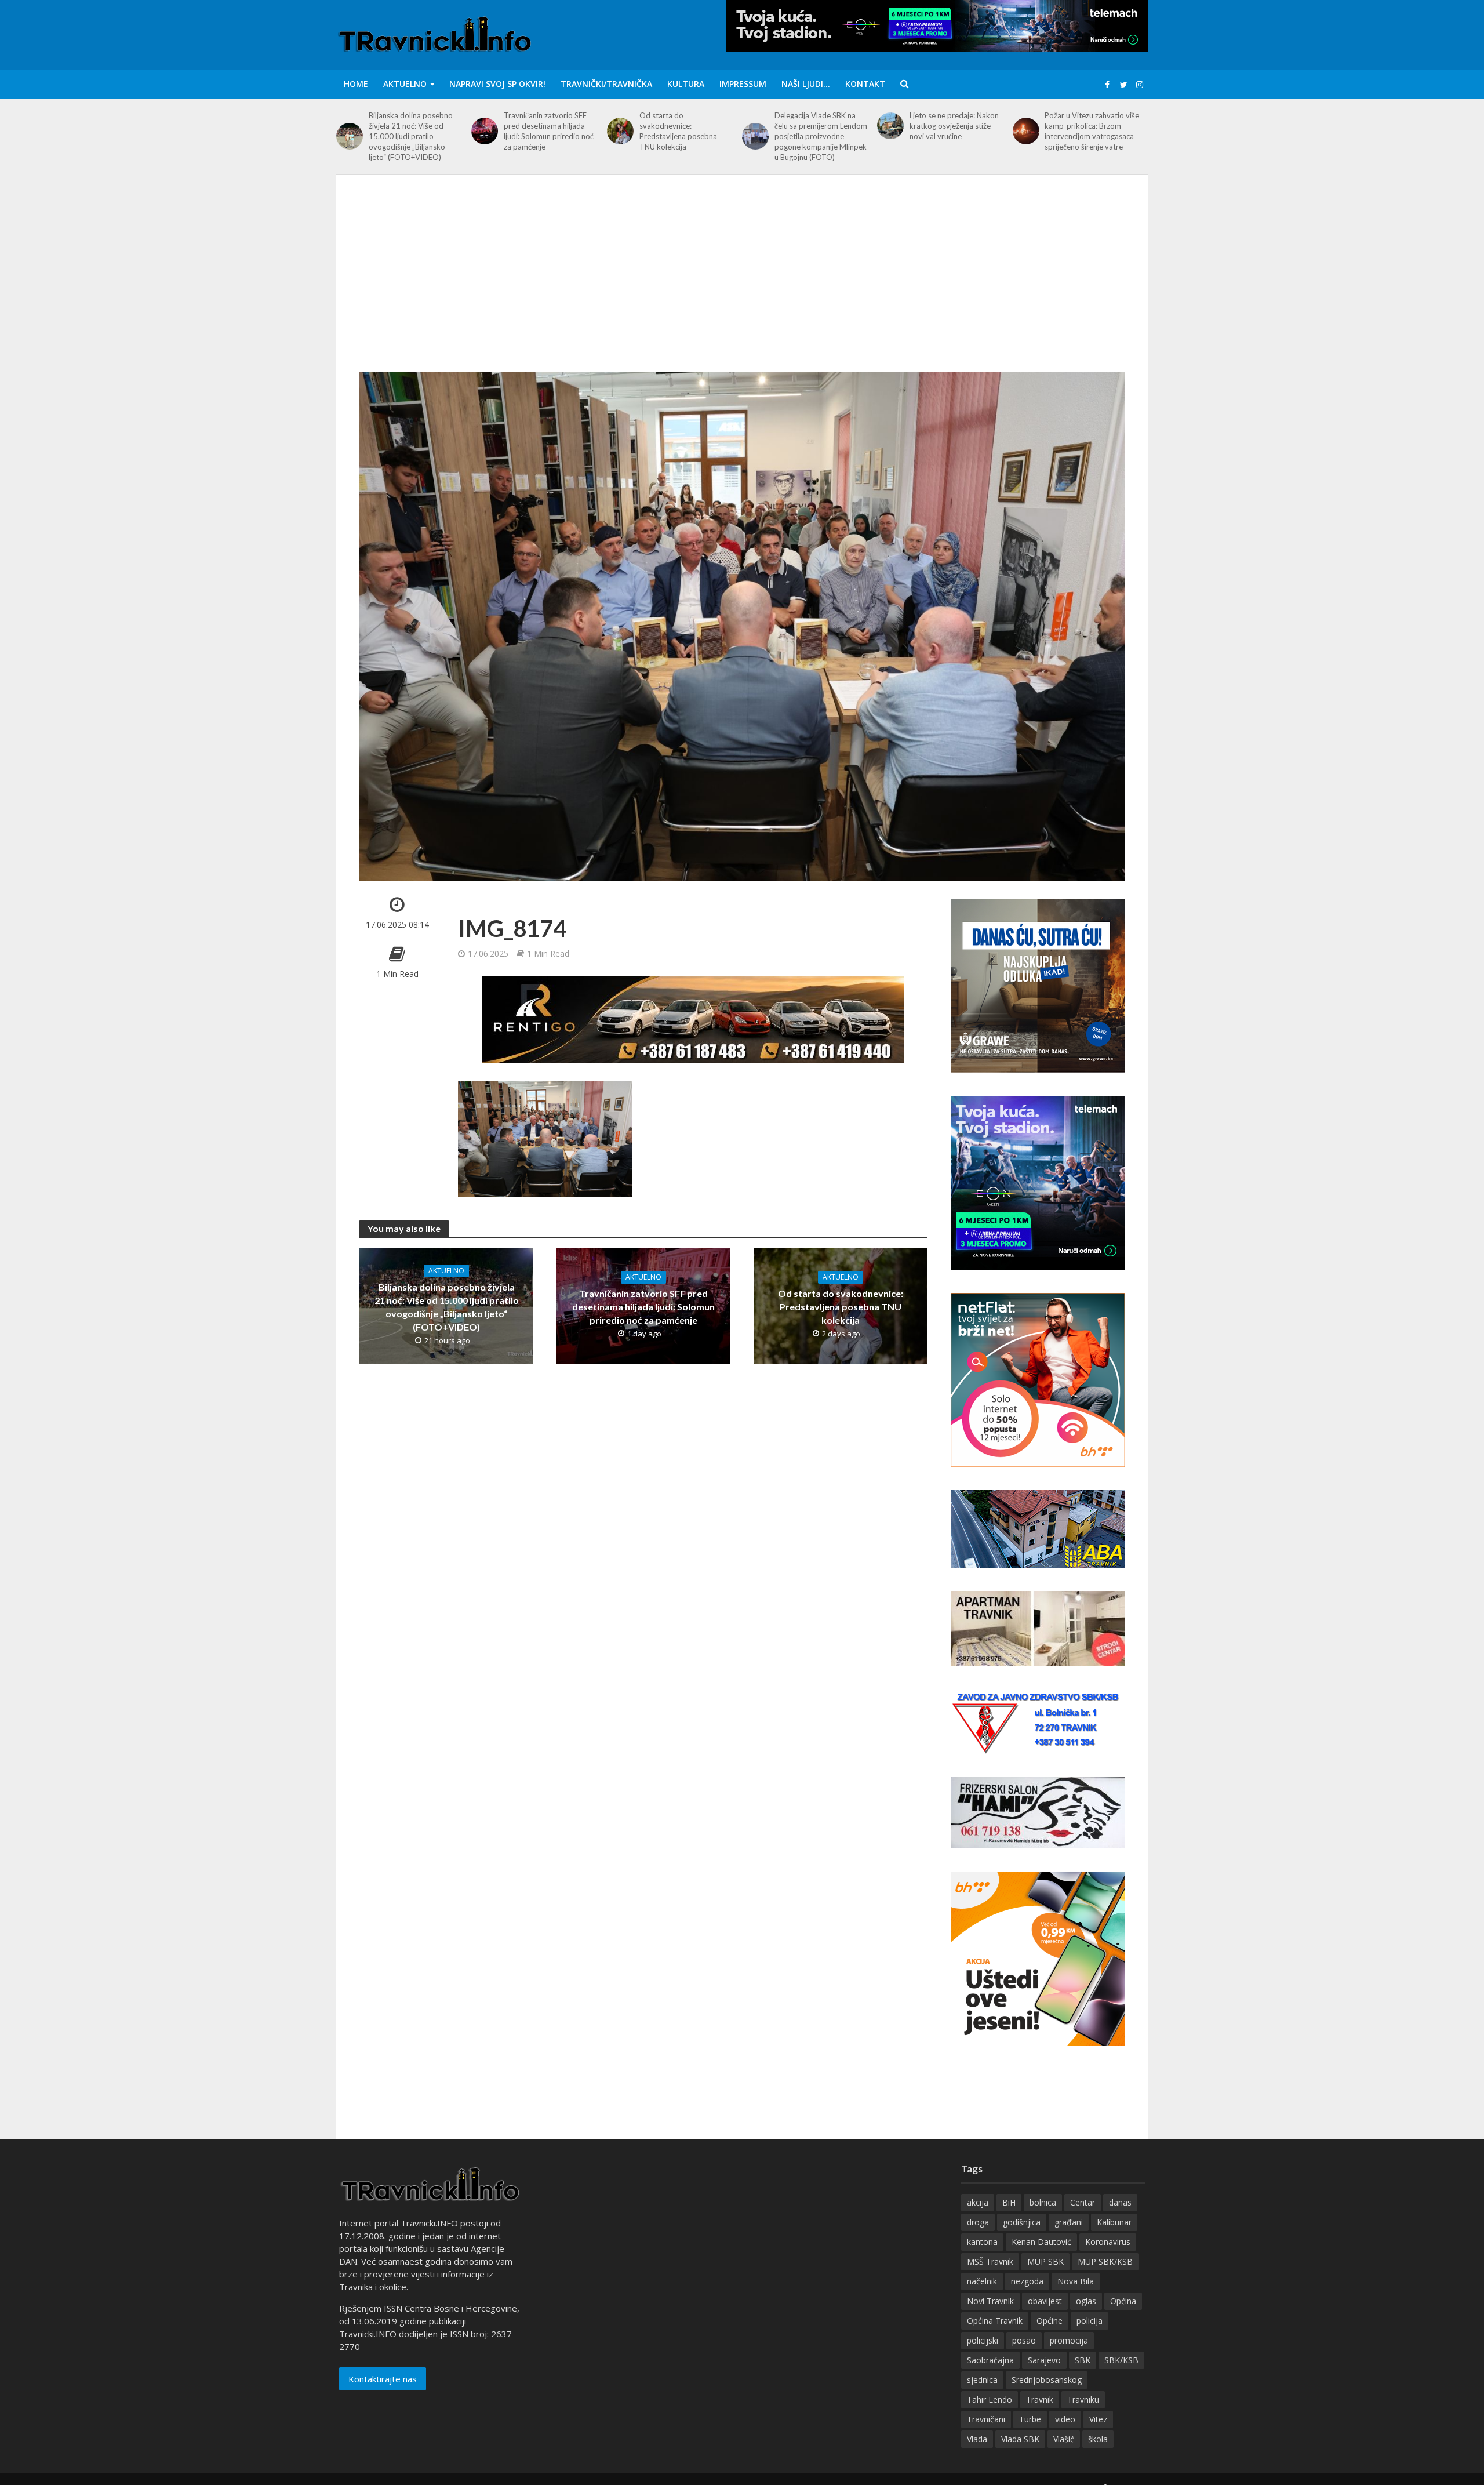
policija (1090, 2321)
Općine (1050, 2321)
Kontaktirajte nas (383, 2379)
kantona (982, 2242)
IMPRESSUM (743, 84)
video (1065, 2419)
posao (1024, 2340)
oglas (1086, 2301)
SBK (1083, 2360)
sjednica (982, 2380)
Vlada (977, 2439)
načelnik (982, 2281)
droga (978, 2222)
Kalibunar (1114, 2222)
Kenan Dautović (1041, 2242)
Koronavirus (1108, 2242)
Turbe (1030, 2419)
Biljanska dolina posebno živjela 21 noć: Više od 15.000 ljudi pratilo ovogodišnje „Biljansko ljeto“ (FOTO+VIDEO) (411, 136)
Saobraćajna (990, 2360)
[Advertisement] (742, 285)
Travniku (1083, 2399)
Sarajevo (1044, 2360)
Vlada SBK (1020, 2439)
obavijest (1045, 2301)
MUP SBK (1045, 2261)
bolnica (1043, 2202)
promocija (1069, 2340)
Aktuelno (405, 84)
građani (1069, 2222)
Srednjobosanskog (1047, 2380)
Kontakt (865, 84)
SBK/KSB (1121, 2360)
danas (1120, 2202)
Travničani (986, 2419)
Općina (1123, 2301)
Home (356, 84)
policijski (983, 2340)
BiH (1009, 2202)
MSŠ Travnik (990, 2261)
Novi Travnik (990, 2301)
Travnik (1040, 2399)
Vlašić (1064, 2439)
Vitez (1098, 2419)
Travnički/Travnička (606, 84)
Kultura (686, 84)
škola (1098, 2439)
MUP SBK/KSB (1105, 2261)
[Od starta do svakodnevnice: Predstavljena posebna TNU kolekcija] (620, 131)
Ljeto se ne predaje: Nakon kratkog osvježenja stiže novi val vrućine (954, 126)
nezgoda (1027, 2281)
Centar (1083, 2202)
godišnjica (1022, 2222)
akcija (978, 2202)
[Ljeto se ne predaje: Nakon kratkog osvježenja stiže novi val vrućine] (890, 126)
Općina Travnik (995, 2321)
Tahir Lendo (990, 2399)
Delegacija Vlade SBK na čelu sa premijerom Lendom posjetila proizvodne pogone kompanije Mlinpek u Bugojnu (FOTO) (821, 136)
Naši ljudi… (806, 84)
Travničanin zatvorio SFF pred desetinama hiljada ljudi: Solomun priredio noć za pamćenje (549, 131)
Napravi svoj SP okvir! (497, 84)
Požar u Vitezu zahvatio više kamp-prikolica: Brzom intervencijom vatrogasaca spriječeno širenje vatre (1092, 131)
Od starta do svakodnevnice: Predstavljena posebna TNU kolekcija (678, 131)
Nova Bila (1076, 2281)
